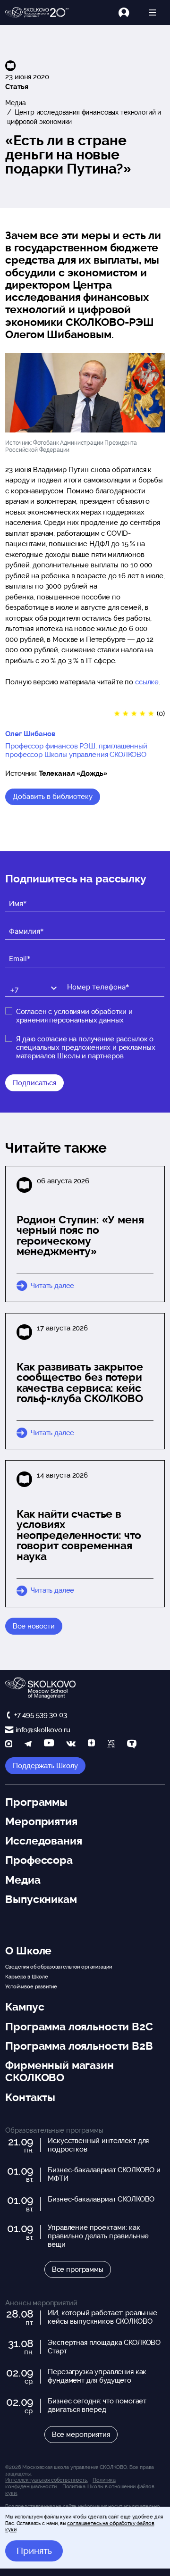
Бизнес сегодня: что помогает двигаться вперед (97, 2405)
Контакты (30, 2097)
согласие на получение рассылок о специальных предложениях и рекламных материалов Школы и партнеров (86, 1047)
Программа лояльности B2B (79, 2046)
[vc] (111, 1745)
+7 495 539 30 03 (40, 1715)
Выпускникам (41, 1899)
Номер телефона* (92, 979)
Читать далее (52, 1286)
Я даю (86, 1047)
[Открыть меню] (152, 12)
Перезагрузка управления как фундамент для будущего (97, 2376)
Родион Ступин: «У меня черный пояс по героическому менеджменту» (80, 1236)
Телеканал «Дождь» (73, 773)
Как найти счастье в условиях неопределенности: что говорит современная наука (79, 1535)
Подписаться (34, 1083)
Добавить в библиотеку (53, 797)
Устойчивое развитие (31, 1986)
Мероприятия (41, 1821)
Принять (34, 2551)
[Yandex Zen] (91, 1745)
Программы (36, 1802)
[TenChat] (132, 1745)
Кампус (25, 2007)
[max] (9, 1745)
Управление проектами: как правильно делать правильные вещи (98, 2236)
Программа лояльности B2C (79, 2027)
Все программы (78, 2269)
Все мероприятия (81, 2435)
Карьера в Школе (27, 1977)
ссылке (147, 682)
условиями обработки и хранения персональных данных (74, 1016)
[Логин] (129, 12)
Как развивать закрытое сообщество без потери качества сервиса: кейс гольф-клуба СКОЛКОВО (80, 1383)
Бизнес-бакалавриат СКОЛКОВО (101, 2199)
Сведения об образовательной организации (58, 1967)
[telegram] (28, 1745)
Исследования (43, 1841)
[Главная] (37, 13)
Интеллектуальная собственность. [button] (46, 2480)
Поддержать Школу (45, 1766)
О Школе (28, 1951)
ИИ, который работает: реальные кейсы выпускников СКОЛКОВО (102, 2317)
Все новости (34, 1626)
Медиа (15, 103)
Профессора (39, 1860)
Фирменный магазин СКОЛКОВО (59, 2071)
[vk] (71, 1745)
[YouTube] (49, 1745)
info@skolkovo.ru (43, 1730)
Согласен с (74, 1016)
